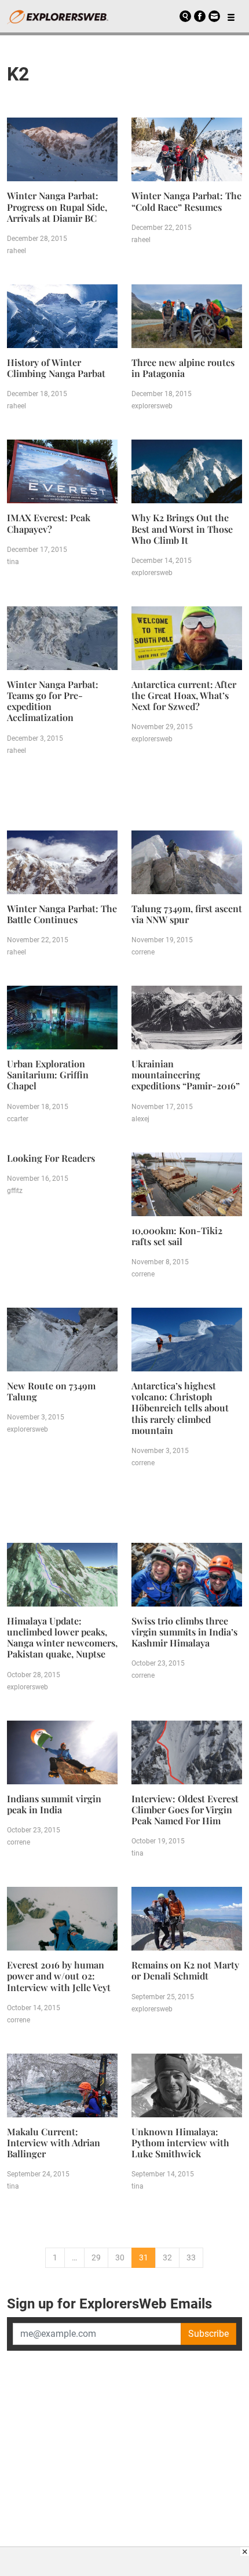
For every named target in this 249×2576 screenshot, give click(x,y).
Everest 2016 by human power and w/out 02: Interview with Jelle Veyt (59, 1976)
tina (13, 562)
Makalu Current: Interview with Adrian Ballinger (54, 2143)
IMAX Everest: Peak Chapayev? (49, 523)
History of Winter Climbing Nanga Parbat (56, 368)
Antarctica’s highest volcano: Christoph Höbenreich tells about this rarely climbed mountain (180, 1408)
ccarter (18, 1119)
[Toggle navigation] (231, 16)
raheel (17, 251)
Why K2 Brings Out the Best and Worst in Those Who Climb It (182, 528)
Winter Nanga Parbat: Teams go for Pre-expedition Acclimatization (53, 701)
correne (143, 952)
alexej (140, 1119)
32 (167, 2257)
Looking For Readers (51, 1158)
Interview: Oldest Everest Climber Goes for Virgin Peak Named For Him (185, 1810)
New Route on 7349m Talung (51, 1391)
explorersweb (152, 406)
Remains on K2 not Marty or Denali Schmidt (185, 1970)
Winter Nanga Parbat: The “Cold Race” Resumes (186, 201)
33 (191, 2257)
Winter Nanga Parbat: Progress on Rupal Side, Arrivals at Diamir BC (57, 206)
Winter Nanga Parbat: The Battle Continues (62, 914)
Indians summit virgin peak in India (54, 1804)
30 (120, 2257)
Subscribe (208, 2334)
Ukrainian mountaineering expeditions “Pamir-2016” (186, 1075)
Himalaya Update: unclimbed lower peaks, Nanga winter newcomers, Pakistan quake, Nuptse (62, 1638)
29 (96, 2257)
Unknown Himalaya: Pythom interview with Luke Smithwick (180, 2143)
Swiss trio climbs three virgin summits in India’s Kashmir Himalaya (184, 1632)
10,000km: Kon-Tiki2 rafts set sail (177, 1236)
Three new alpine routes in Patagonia (183, 368)
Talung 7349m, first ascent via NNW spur (187, 914)
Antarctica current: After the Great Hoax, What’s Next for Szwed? (184, 695)
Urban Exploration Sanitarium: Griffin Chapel (48, 1075)
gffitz (15, 1191)
